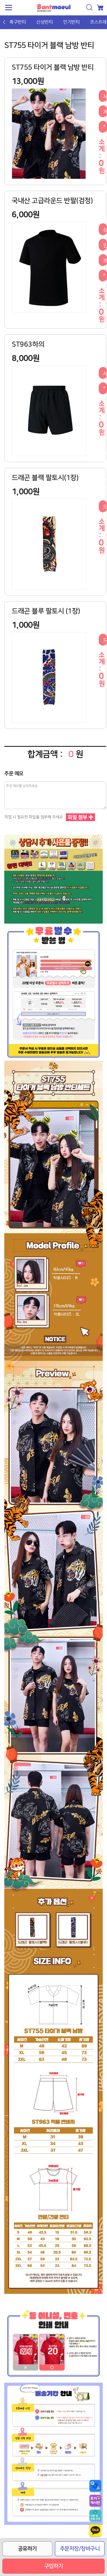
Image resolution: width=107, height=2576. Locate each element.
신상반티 (45, 22)
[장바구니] (100, 7)
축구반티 (18, 22)
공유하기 (27, 2549)
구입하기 (54, 2566)
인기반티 (71, 22)
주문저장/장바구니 (80, 2549)
